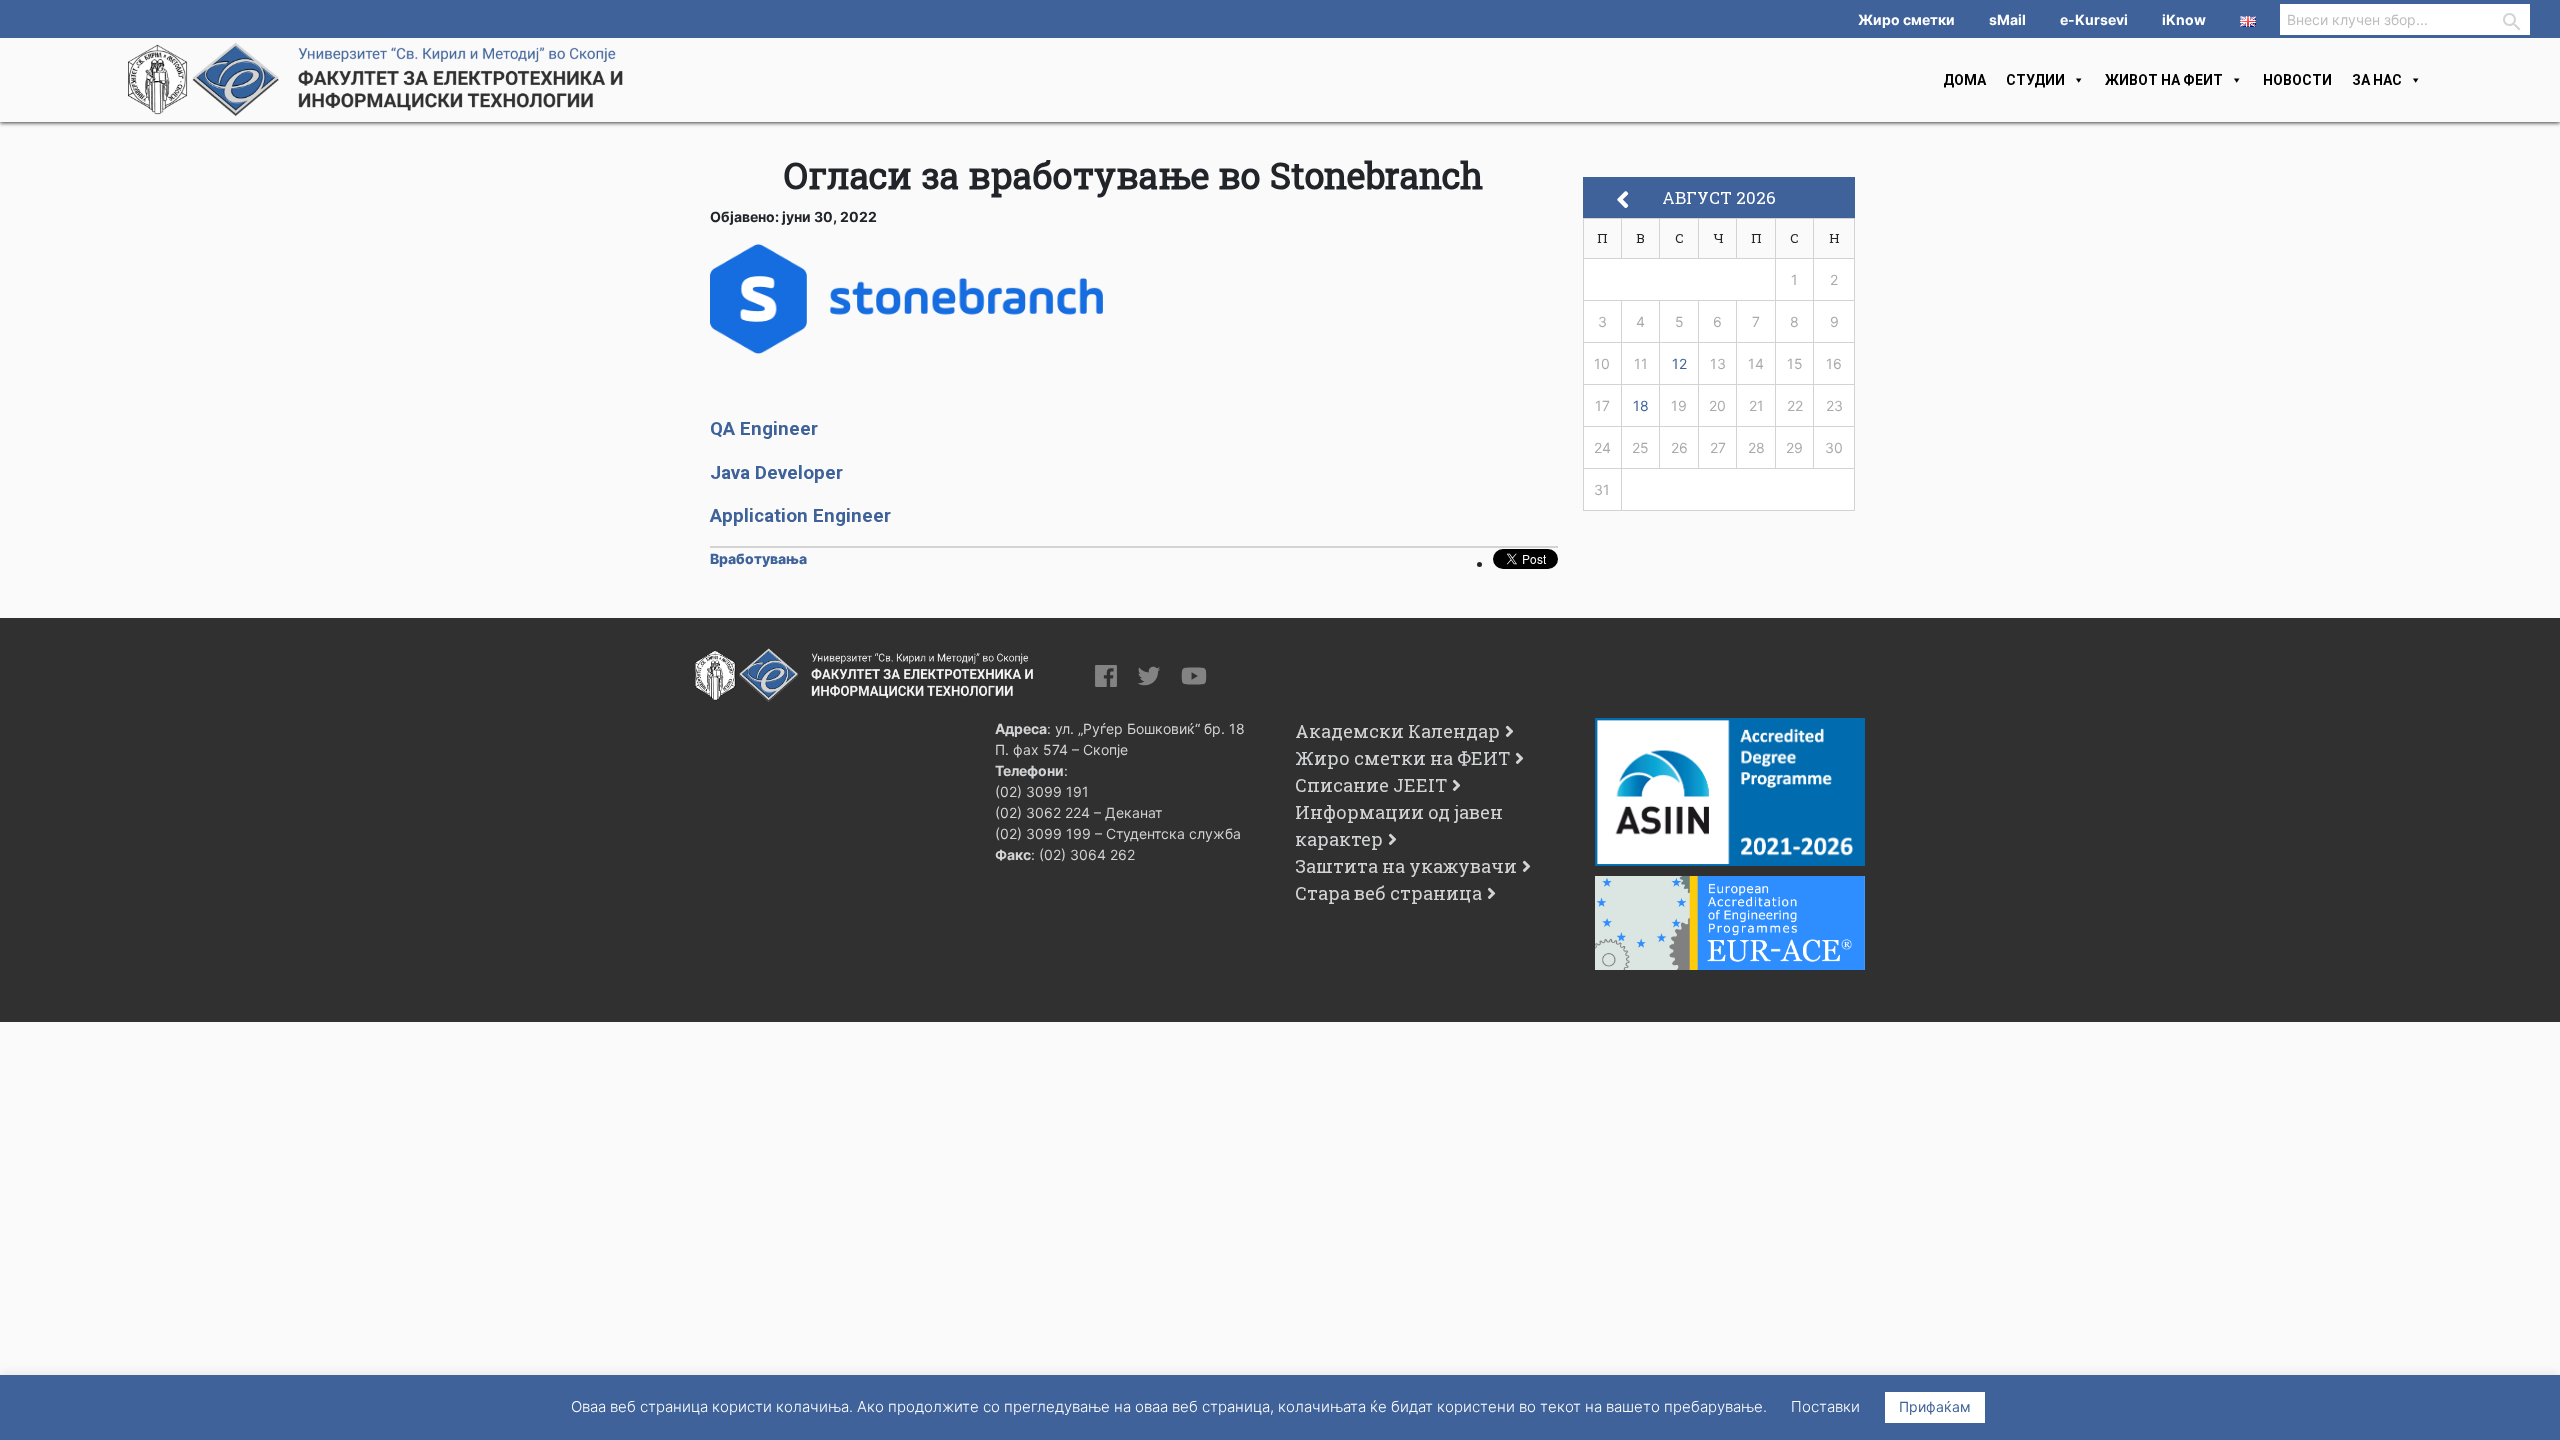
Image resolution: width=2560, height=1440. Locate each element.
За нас (2377, 80)
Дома (1964, 80)
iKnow (2184, 19)
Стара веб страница (1388, 893)
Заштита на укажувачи (1406, 866)
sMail (2007, 19)
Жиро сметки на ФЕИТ (1402, 758)
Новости (2297, 80)
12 (1679, 363)
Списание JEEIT (1371, 785)
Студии (2035, 80)
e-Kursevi (2094, 19)
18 (1641, 405)
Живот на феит (2164, 80)
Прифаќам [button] (1935, 1406)
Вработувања (758, 558)
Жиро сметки (1906, 19)
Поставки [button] (1825, 1406)
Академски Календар (1397, 731)
